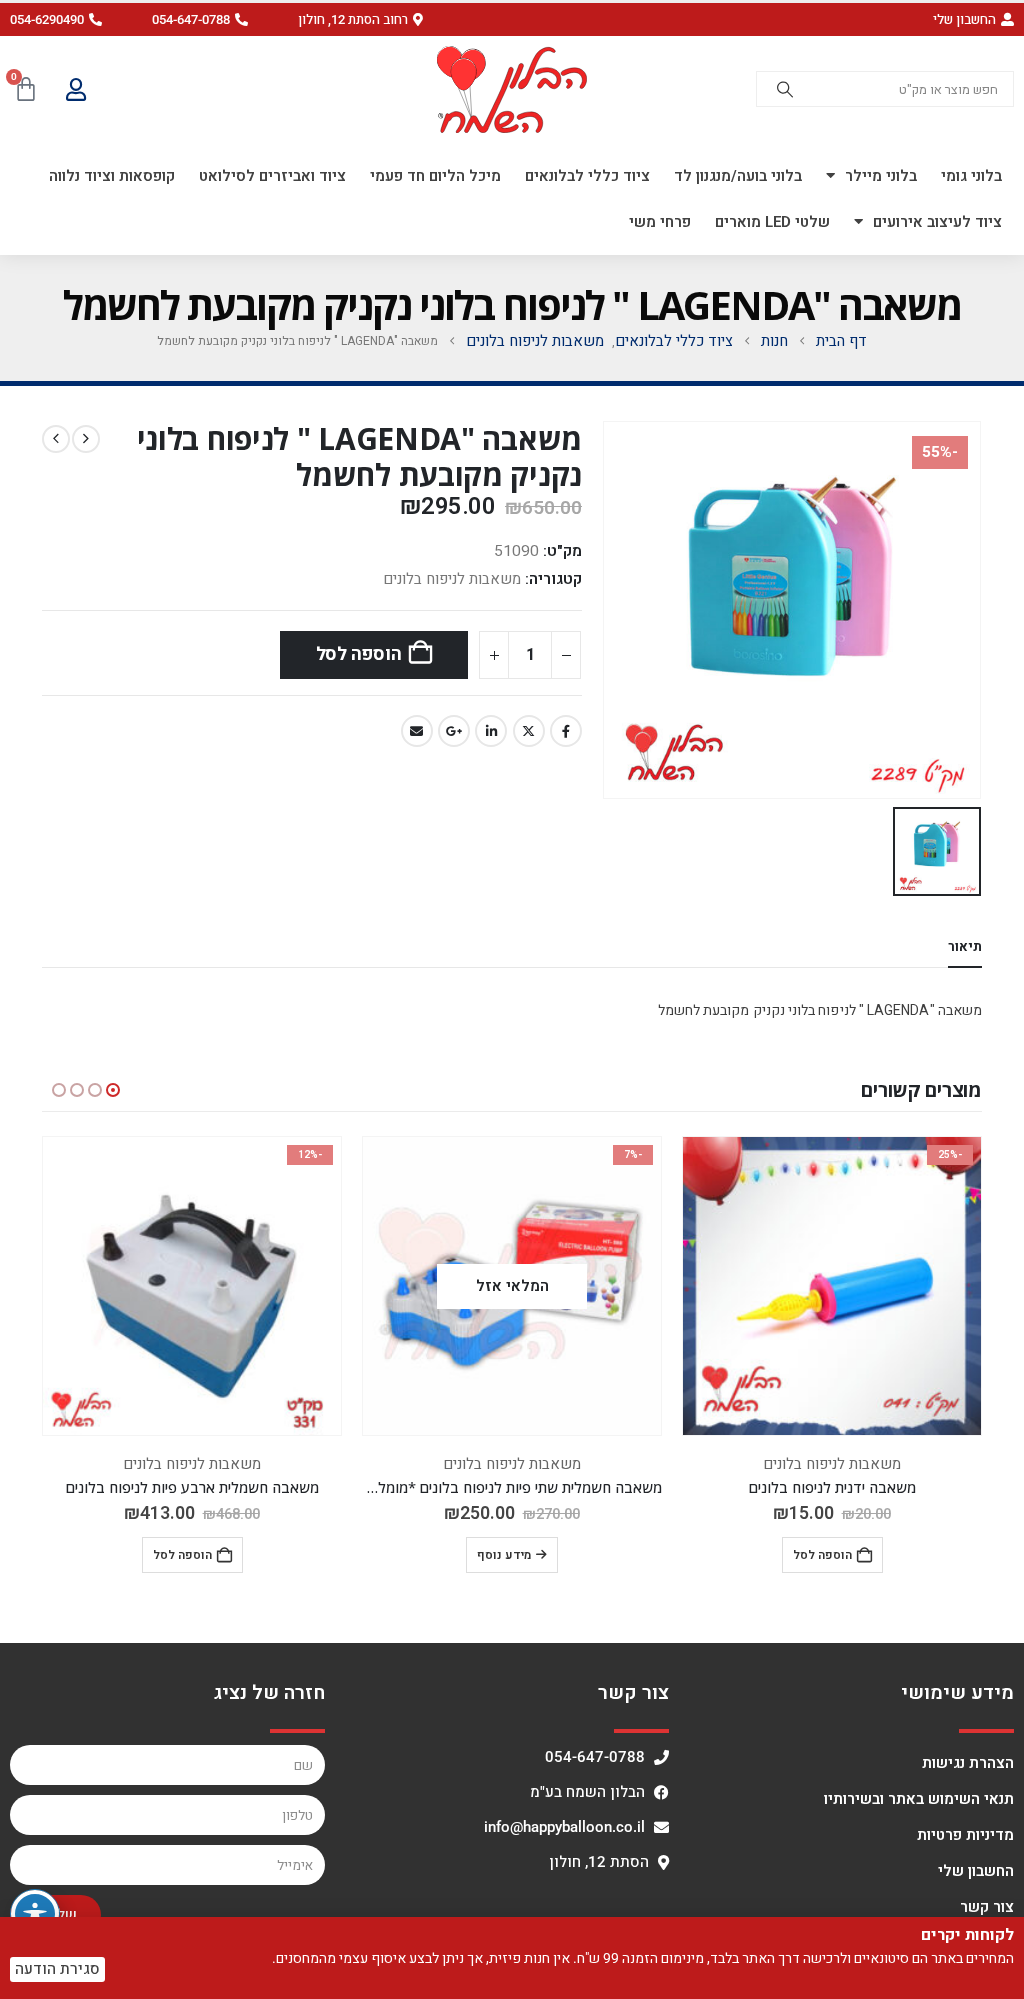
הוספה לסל (359, 654)
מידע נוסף (504, 1555)
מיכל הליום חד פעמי (435, 176)
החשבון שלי (976, 1871)
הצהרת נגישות (968, 1763)
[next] (56, 439)
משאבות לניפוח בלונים (452, 579)
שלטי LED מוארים (772, 222)
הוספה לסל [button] (822, 1555)
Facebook (566, 731)
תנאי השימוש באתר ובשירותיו (919, 1799)
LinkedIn (491, 731)
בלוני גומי (971, 176)
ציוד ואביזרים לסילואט (272, 176)
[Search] (785, 89)
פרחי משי (660, 222)
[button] (360, 19)
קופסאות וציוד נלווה (112, 176)
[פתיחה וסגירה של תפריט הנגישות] (35, 1914)
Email (417, 731)
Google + (454, 731)
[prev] (86, 439)
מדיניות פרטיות (965, 1835)
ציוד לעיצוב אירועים (937, 222)
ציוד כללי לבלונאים (587, 176)
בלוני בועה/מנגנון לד (738, 176)
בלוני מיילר (881, 176)
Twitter (529, 731)
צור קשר (987, 1907)
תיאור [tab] (965, 946)
